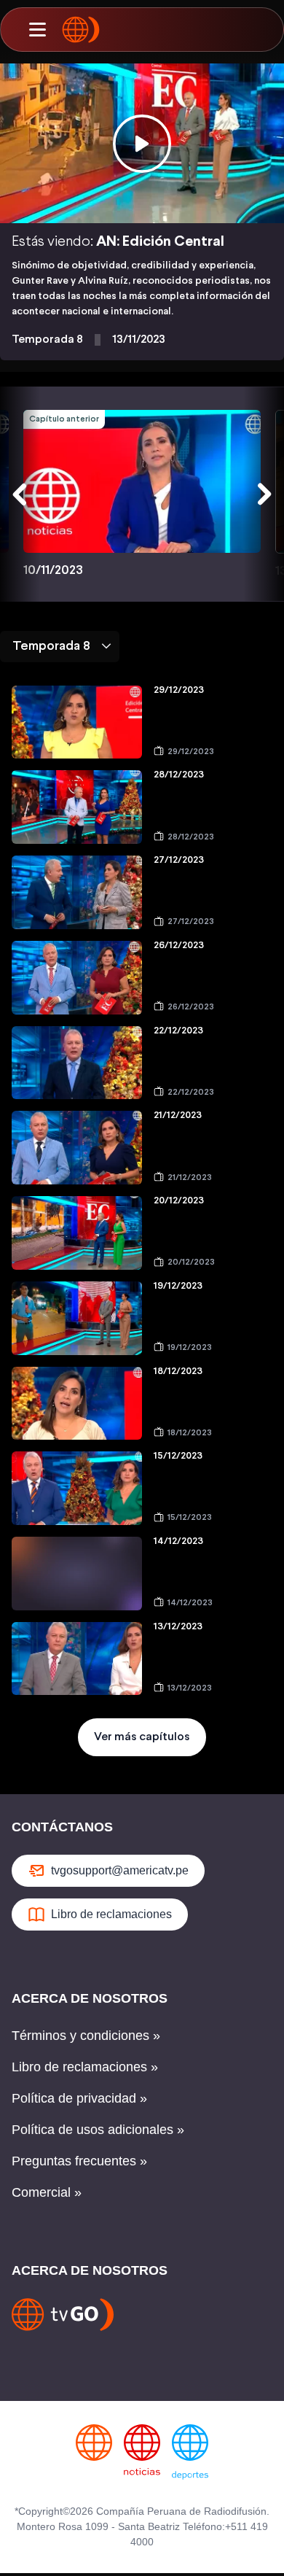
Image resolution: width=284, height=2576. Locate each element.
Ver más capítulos (142, 1737)
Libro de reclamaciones (111, 1914)
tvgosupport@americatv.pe (120, 1870)
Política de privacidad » (79, 2098)
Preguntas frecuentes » (79, 2161)
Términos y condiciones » (86, 2036)
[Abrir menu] (37, 30)
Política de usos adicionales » (98, 2130)
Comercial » (47, 2192)
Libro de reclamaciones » (85, 2067)
